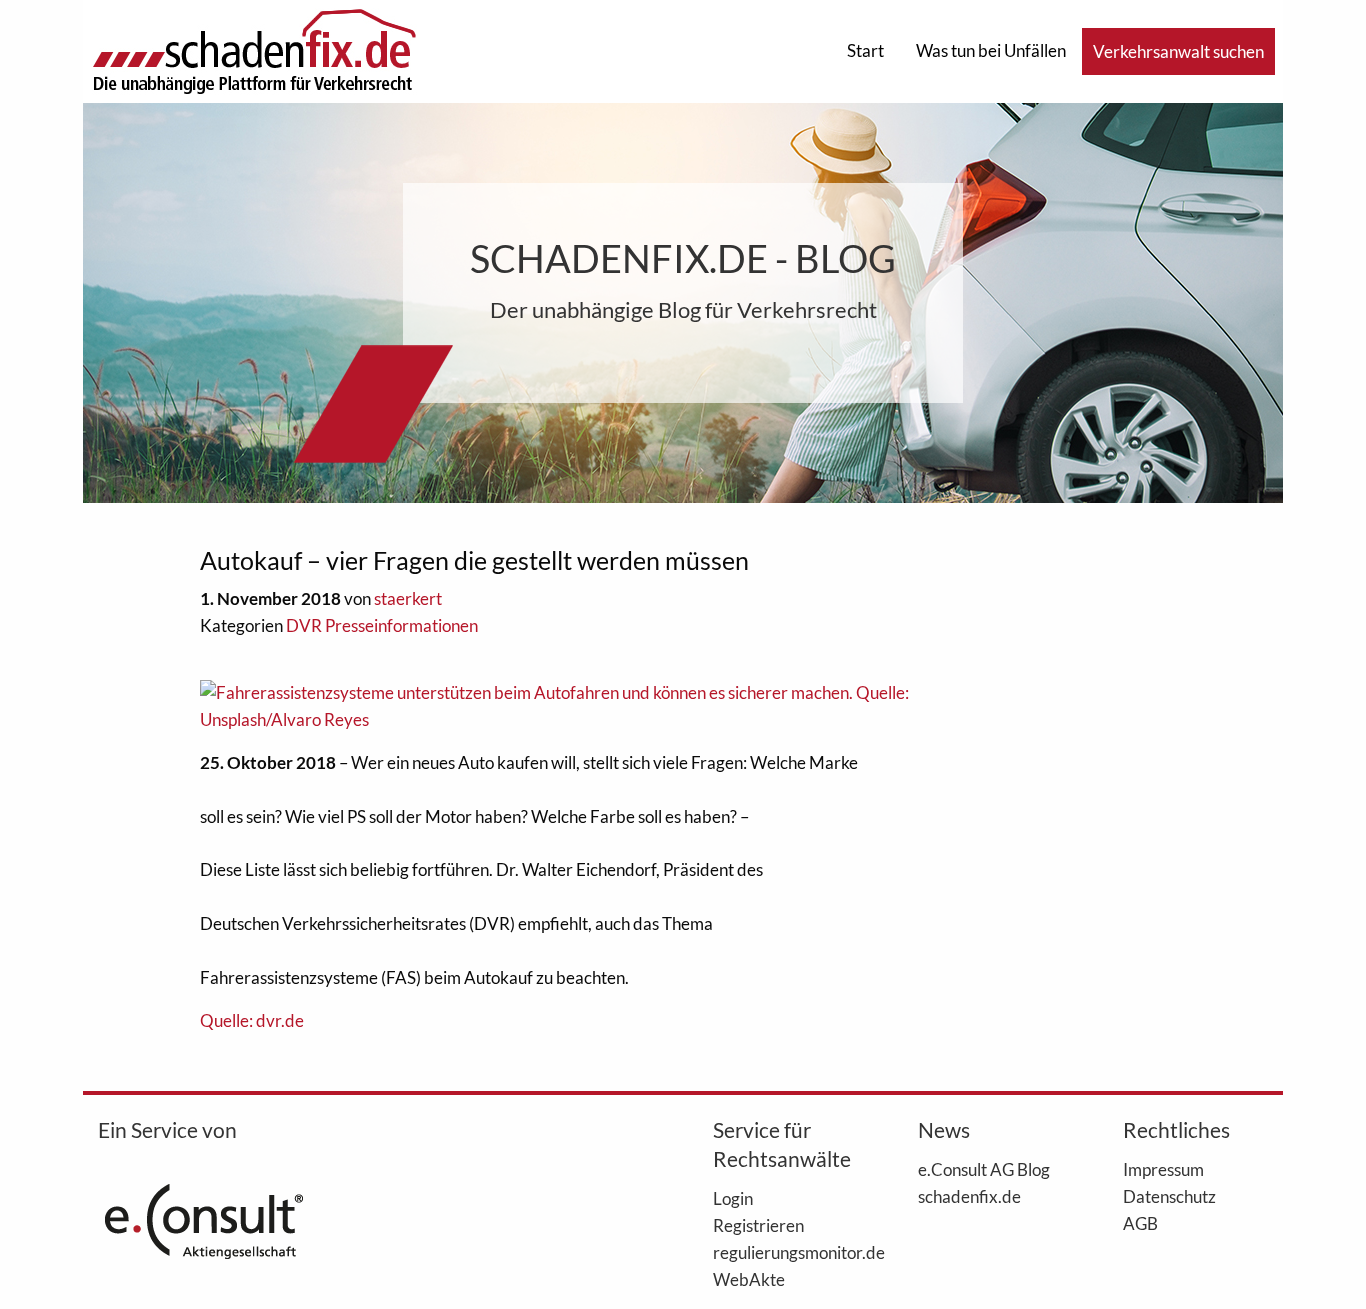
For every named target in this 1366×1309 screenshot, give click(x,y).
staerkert (408, 598)
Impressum (1163, 1169)
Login (733, 1198)
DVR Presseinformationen (382, 625)
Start (865, 50)
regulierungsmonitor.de (785, 1252)
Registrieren (758, 1225)
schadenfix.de (969, 1196)
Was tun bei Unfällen (991, 50)
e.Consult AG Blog (984, 1169)
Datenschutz (1169, 1196)
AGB (1140, 1223)
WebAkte (749, 1279)
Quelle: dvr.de (252, 1020)
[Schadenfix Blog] (254, 49)
